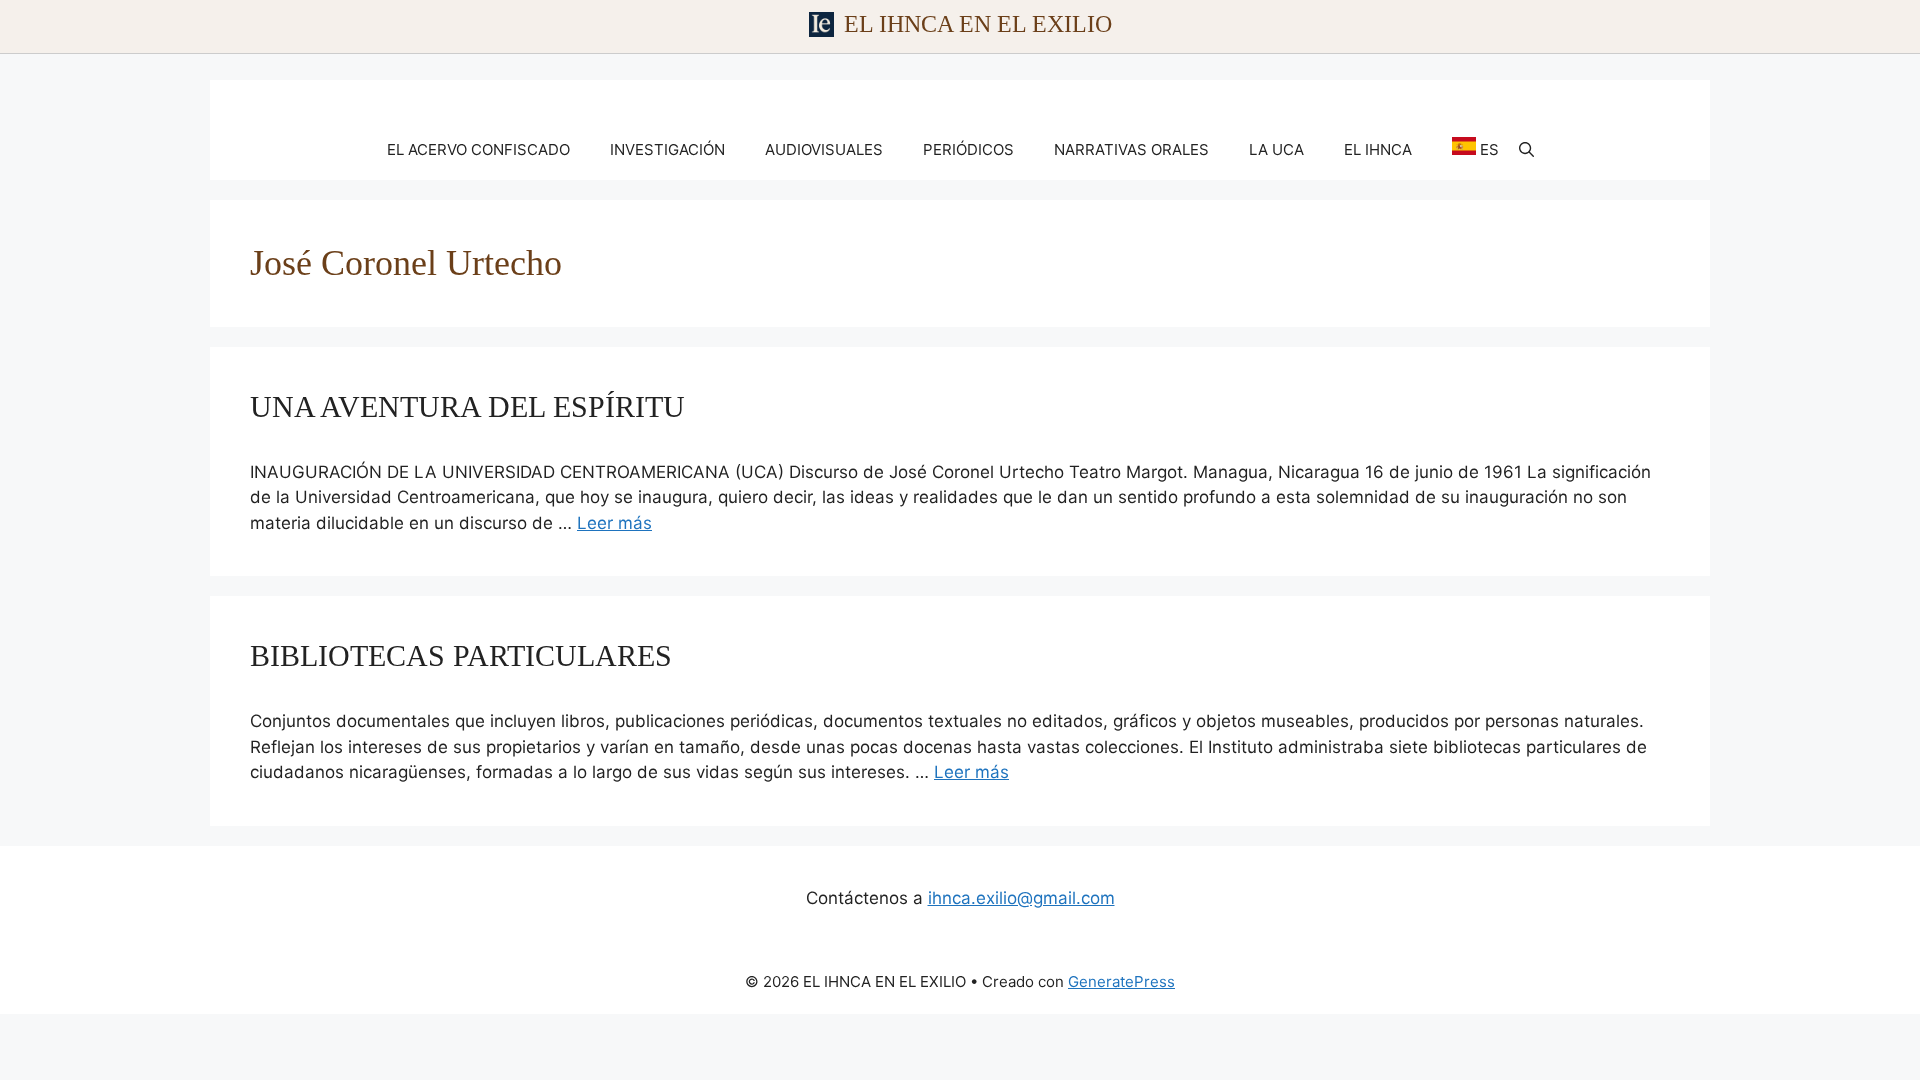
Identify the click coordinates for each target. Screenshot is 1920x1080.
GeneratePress (1121, 981)
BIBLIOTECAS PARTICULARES (461, 655)
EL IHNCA (1378, 149)
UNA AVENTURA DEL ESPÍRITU (467, 406)
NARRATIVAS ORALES (1131, 149)
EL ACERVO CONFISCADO (478, 149)
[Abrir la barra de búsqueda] (1526, 150)
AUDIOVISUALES (824, 149)
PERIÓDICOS (968, 149)
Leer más (614, 523)
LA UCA (1276, 149)
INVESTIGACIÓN (667, 149)
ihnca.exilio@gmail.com (1021, 898)
